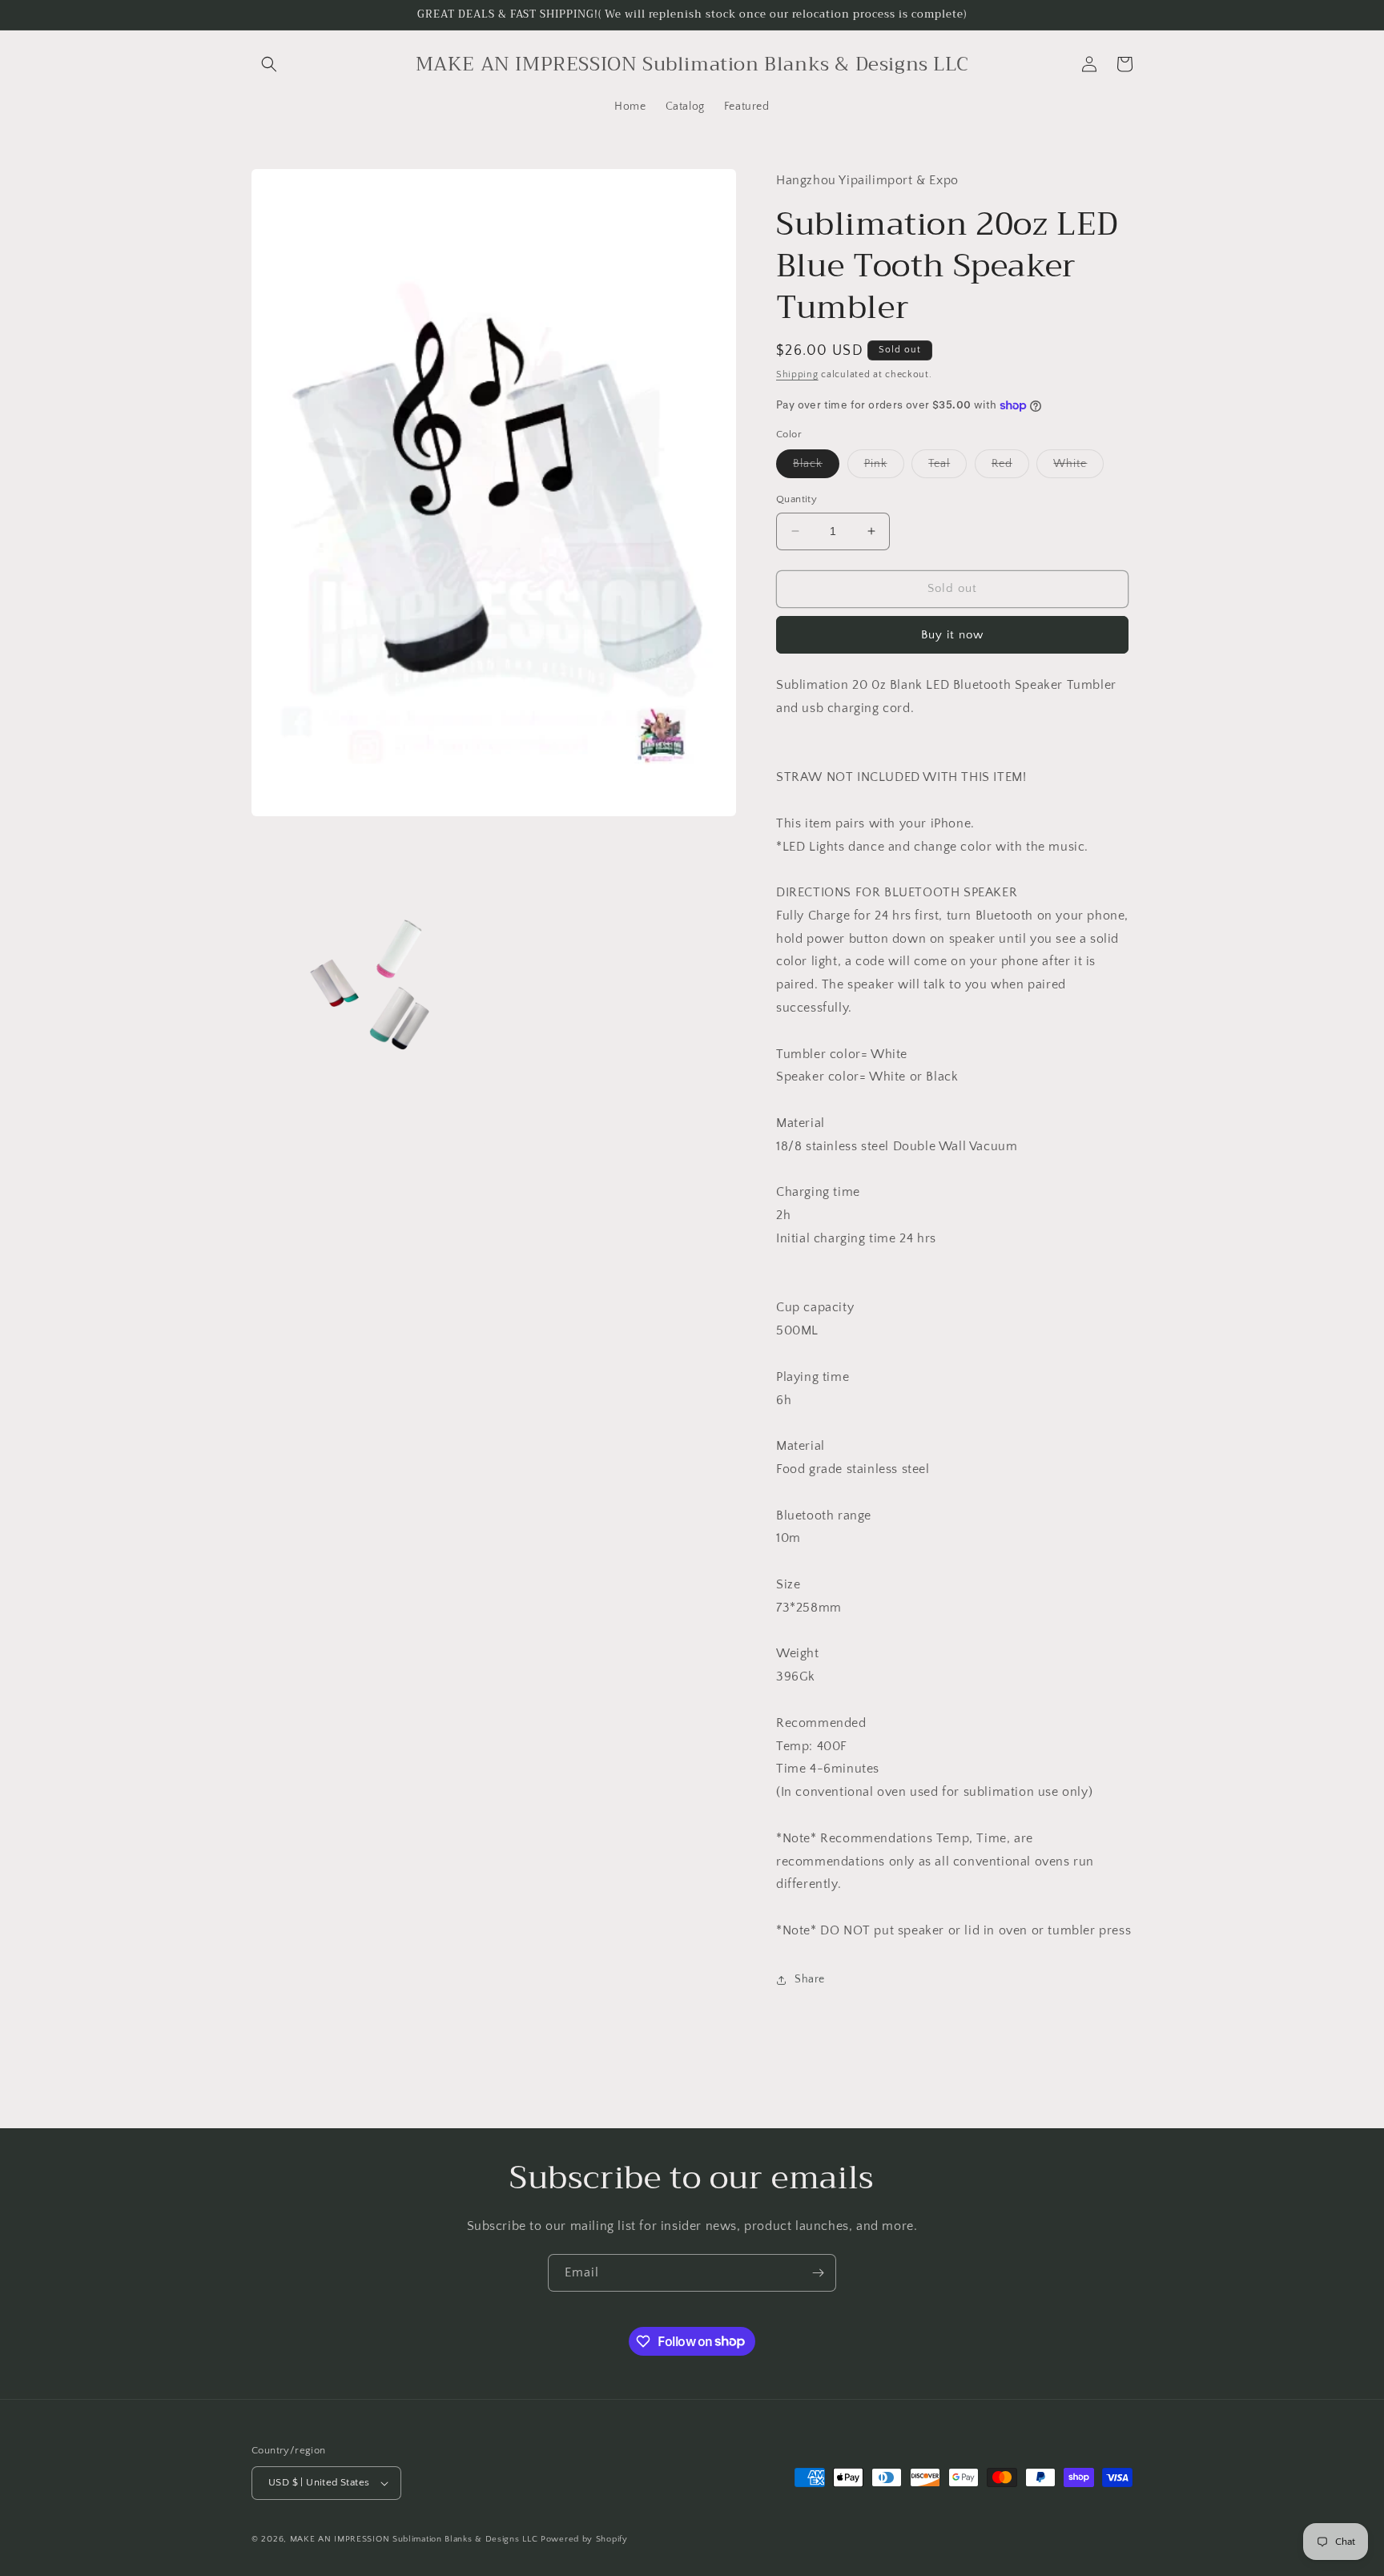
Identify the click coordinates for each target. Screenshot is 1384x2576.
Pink (884, 467)
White (1078, 467)
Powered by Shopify (584, 2539)
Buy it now (952, 635)
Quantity (797, 499)
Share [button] (810, 1979)
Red (1010, 467)
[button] (269, 64)
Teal (947, 467)
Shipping (797, 374)
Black (816, 467)
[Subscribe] (818, 2273)
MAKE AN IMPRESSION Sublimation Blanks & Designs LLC (414, 2539)
